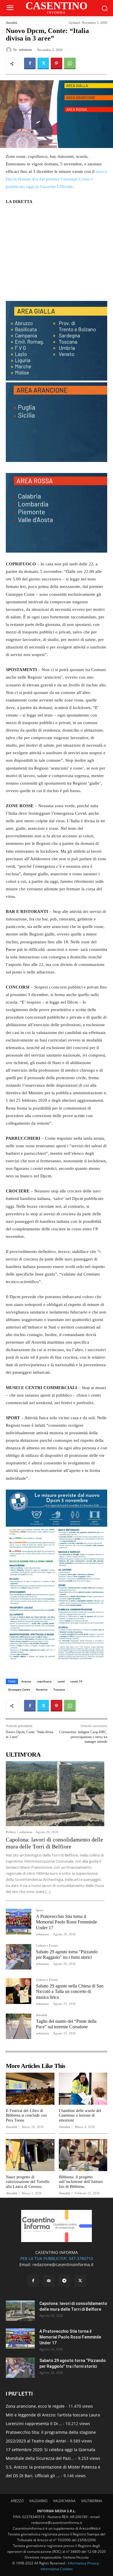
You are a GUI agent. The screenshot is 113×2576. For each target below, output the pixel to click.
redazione (25, 50)
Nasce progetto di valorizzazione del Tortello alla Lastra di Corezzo (28, 2182)
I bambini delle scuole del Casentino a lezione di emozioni (80, 2116)
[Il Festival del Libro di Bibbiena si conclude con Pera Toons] (30, 2089)
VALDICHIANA (64, 2501)
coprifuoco (44, 1681)
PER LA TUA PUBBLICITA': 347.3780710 (57, 2258)
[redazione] (10, 50)
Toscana (59, 1689)
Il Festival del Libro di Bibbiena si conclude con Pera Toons (26, 2116)
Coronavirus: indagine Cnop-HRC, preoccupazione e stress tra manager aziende (83, 1737)
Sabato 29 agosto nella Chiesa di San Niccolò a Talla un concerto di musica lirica (70, 1991)
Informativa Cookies (57, 2569)
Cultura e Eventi (47, 1946)
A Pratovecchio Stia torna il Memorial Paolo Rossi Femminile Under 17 (66, 1922)
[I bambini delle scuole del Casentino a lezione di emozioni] (83, 2089)
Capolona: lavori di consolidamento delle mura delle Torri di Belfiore (54, 1843)
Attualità (11, 23)
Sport (40, 1910)
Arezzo (26, 1681)
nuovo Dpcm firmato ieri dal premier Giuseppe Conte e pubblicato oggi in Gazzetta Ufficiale (57, 179)
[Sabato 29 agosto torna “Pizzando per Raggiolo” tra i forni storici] (19, 1957)
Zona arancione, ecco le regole (35, 2406)
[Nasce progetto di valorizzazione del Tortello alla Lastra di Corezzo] (30, 2155)
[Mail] (49, 2281)
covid (61, 1681)
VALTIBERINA (92, 2501)
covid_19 (76, 1681)
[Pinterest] (57, 63)
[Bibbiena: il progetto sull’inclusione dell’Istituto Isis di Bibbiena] (83, 2155)
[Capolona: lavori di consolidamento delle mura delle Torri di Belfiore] (55, 1794)
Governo (42, 1689)
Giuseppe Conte (19, 1689)
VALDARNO (38, 2501)
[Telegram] (64, 2281)
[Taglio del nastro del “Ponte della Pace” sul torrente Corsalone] (19, 2026)
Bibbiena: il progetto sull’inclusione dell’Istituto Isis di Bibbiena (81, 2182)
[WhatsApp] (70, 63)
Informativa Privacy (83, 2563)
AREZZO (17, 2501)
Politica (11, 1832)
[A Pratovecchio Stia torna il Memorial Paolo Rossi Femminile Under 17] (19, 1921)
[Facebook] (30, 63)
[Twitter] (43, 63)
